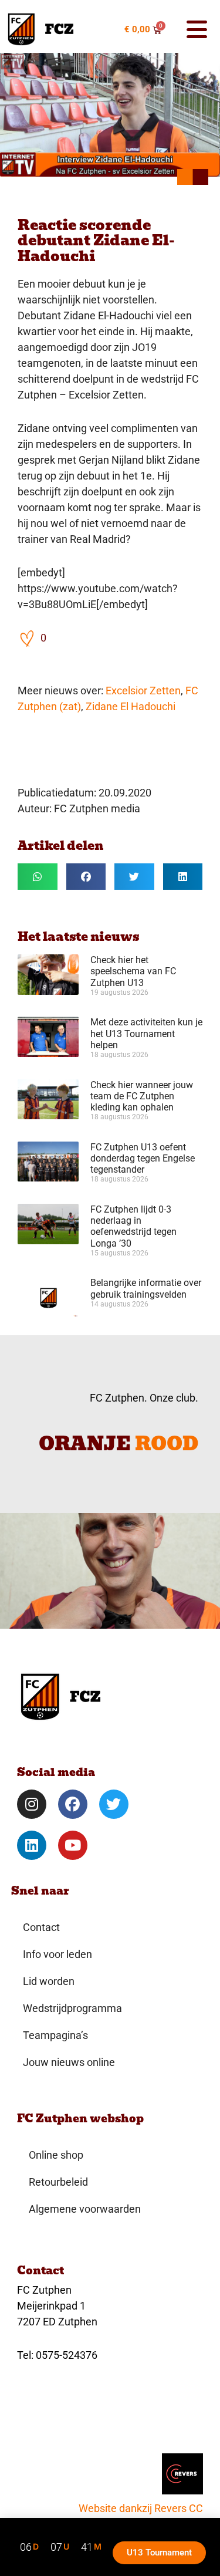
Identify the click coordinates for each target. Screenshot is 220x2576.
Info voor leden (57, 1954)
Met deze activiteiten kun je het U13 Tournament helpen (146, 1033)
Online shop (56, 2155)
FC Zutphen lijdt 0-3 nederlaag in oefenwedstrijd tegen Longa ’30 (133, 1226)
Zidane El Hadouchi (131, 706)
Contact (41, 1927)
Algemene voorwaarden (85, 2209)
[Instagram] (32, 1804)
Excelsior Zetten (143, 691)
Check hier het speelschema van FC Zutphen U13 (133, 971)
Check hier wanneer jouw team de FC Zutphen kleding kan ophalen (142, 1096)
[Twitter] (114, 1804)
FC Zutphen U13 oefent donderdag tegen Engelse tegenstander (143, 1158)
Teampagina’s (55, 2035)
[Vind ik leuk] (28, 638)
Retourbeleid (58, 2182)
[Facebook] (73, 1804)
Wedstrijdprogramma (72, 2008)
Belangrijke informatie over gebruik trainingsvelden (146, 1288)
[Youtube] (73, 1845)
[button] (193, 29)
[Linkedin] (32, 1845)
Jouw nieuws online (69, 2062)
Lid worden (49, 1981)
